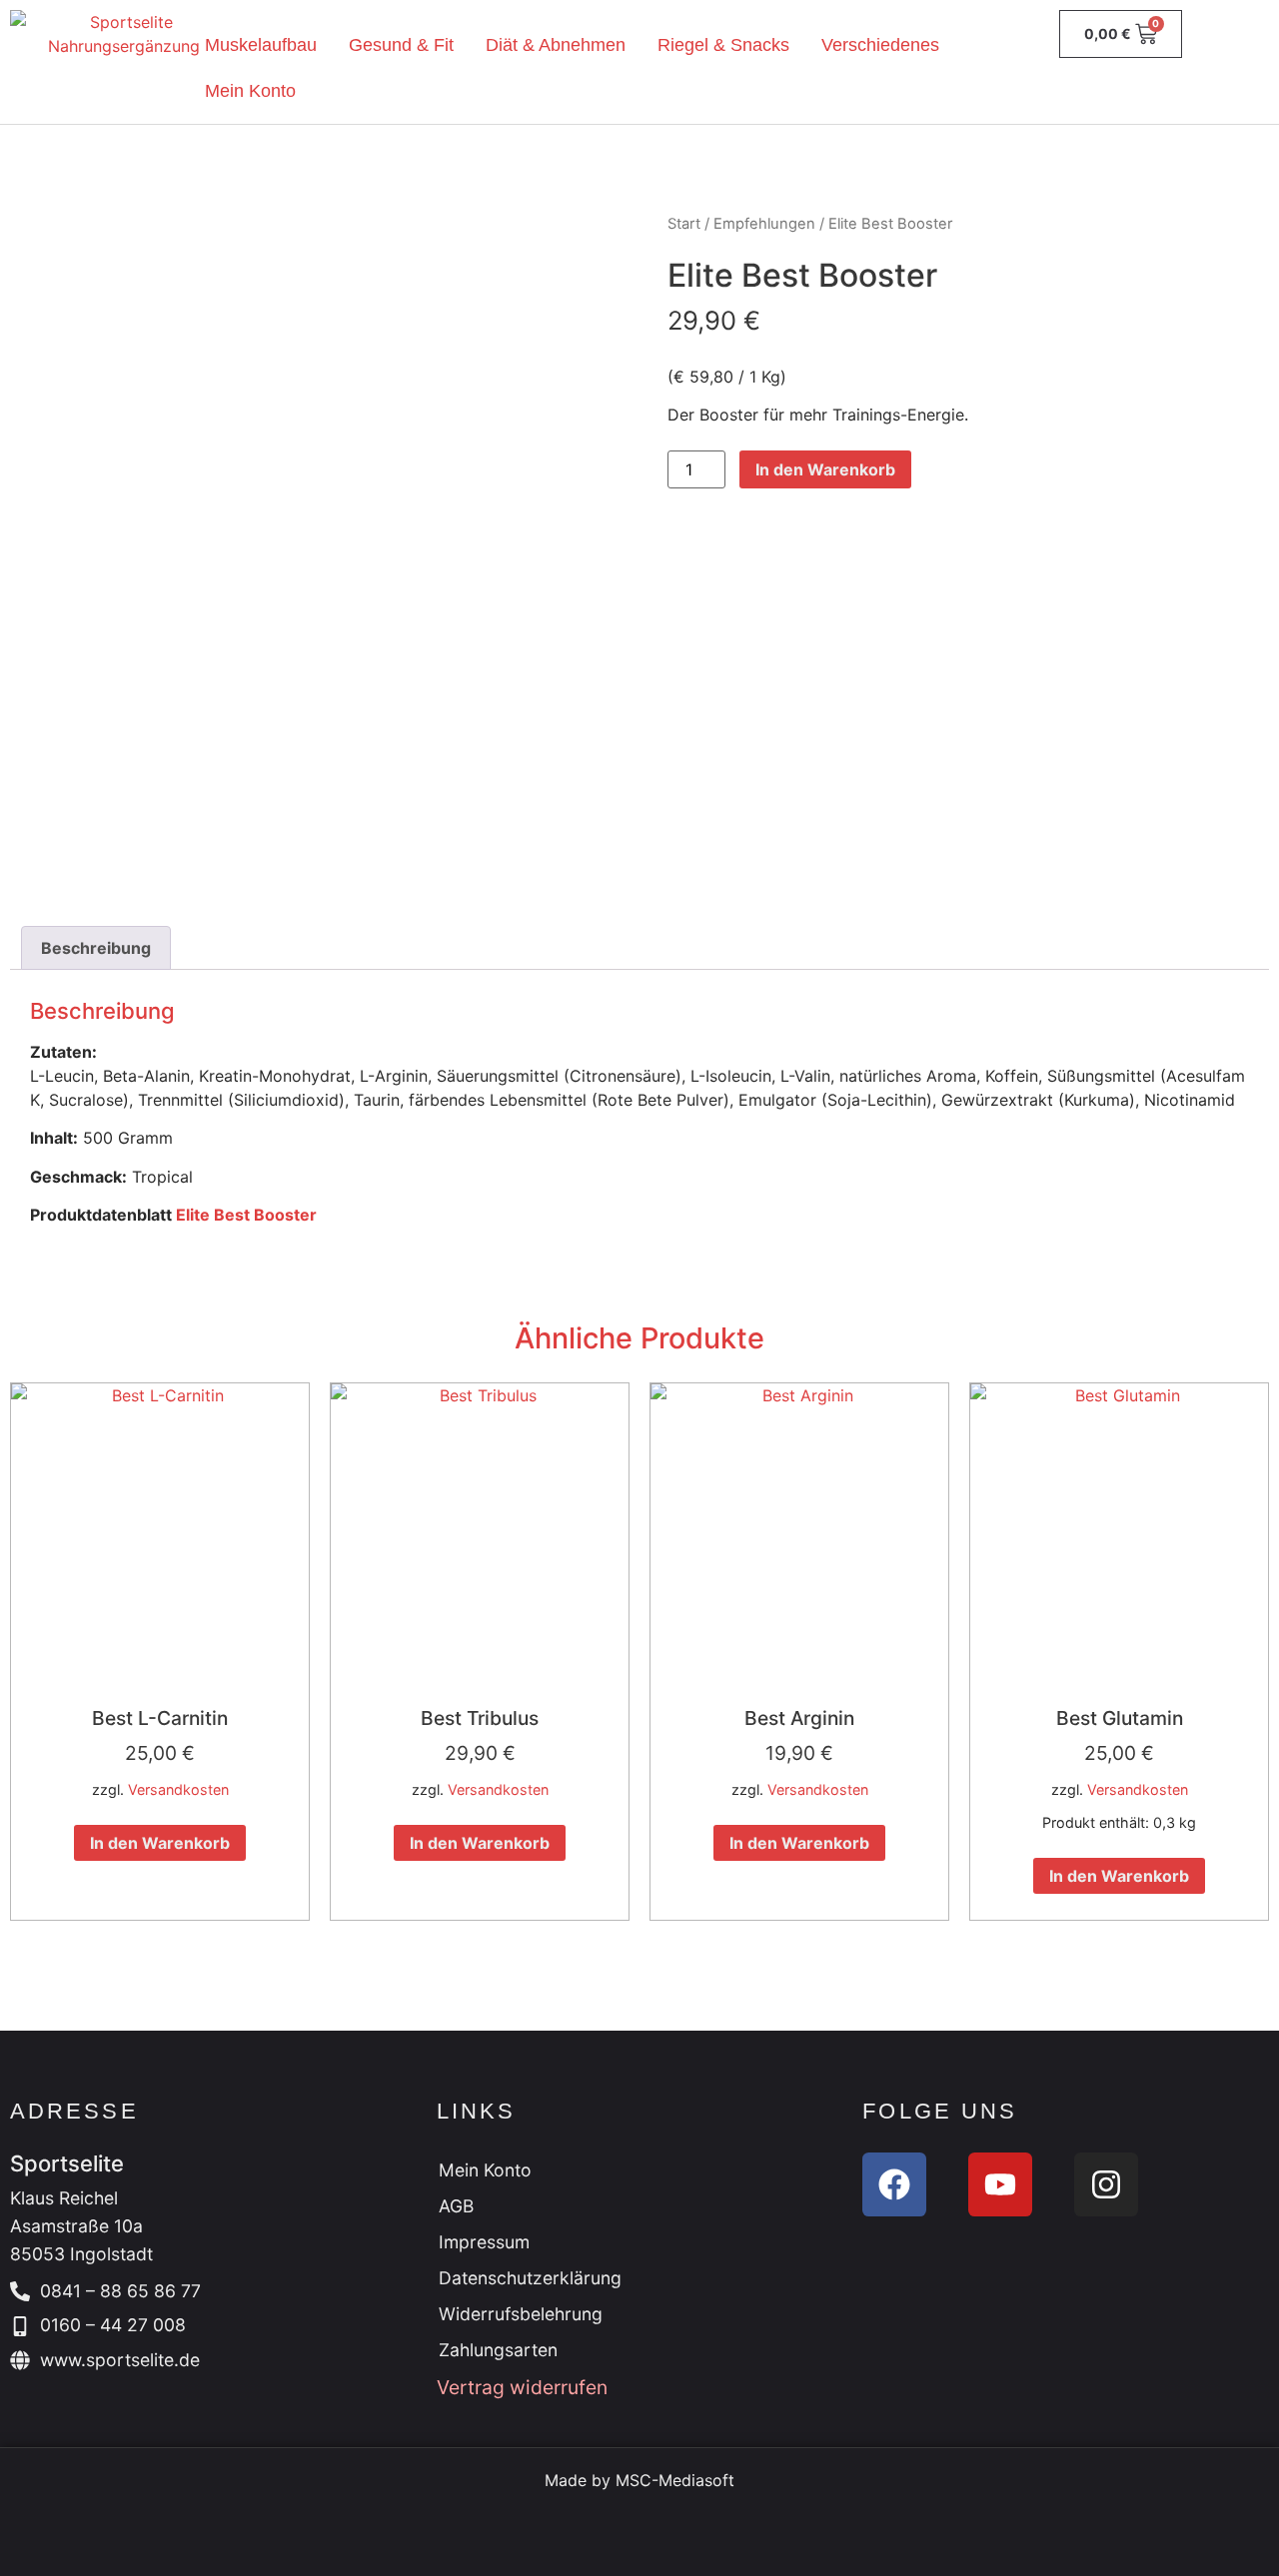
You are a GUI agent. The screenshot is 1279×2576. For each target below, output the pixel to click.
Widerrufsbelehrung (521, 2314)
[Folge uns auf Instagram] (1106, 2184)
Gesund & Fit (401, 45)
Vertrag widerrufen (522, 2387)
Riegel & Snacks (723, 45)
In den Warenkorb (825, 469)
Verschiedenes (880, 45)
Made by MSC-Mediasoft (639, 2480)
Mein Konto (250, 91)
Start (684, 224)
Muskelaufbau (261, 45)
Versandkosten (178, 1789)
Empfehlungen (764, 224)
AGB (456, 2206)
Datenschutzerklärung (530, 2278)
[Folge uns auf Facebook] (894, 2184)
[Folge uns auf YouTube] (1000, 2184)
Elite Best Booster (246, 1215)
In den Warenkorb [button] (160, 1843)
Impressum (484, 2242)
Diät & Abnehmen (556, 45)
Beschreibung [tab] (96, 948)
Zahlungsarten (498, 2350)
